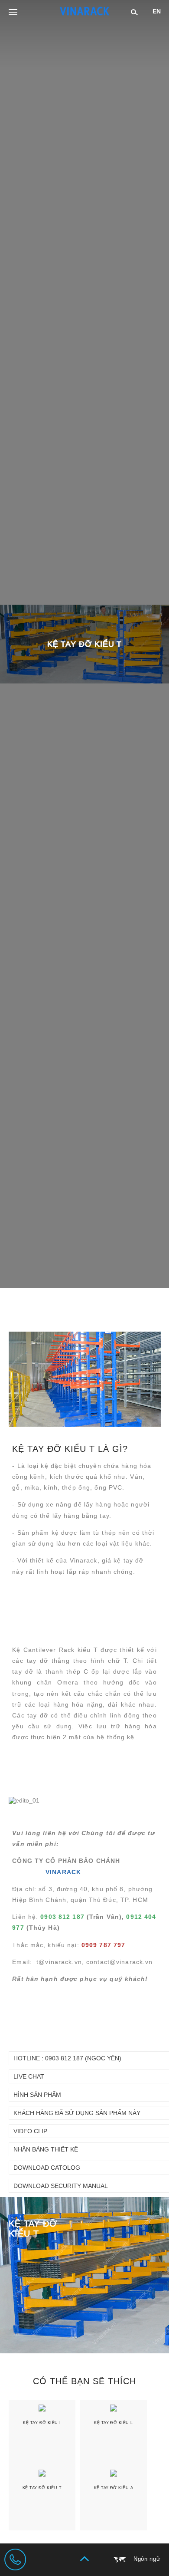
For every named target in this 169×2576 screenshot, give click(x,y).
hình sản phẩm (37, 2095)
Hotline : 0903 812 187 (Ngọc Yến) (67, 2058)
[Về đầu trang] (84, 2559)
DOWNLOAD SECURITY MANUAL (61, 2186)
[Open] (13, 13)
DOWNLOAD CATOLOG (47, 2168)
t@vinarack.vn (59, 1962)
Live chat (29, 2076)
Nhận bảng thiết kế (46, 2149)
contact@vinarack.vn (119, 1962)
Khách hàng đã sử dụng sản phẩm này (77, 2113)
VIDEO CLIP (30, 2131)
